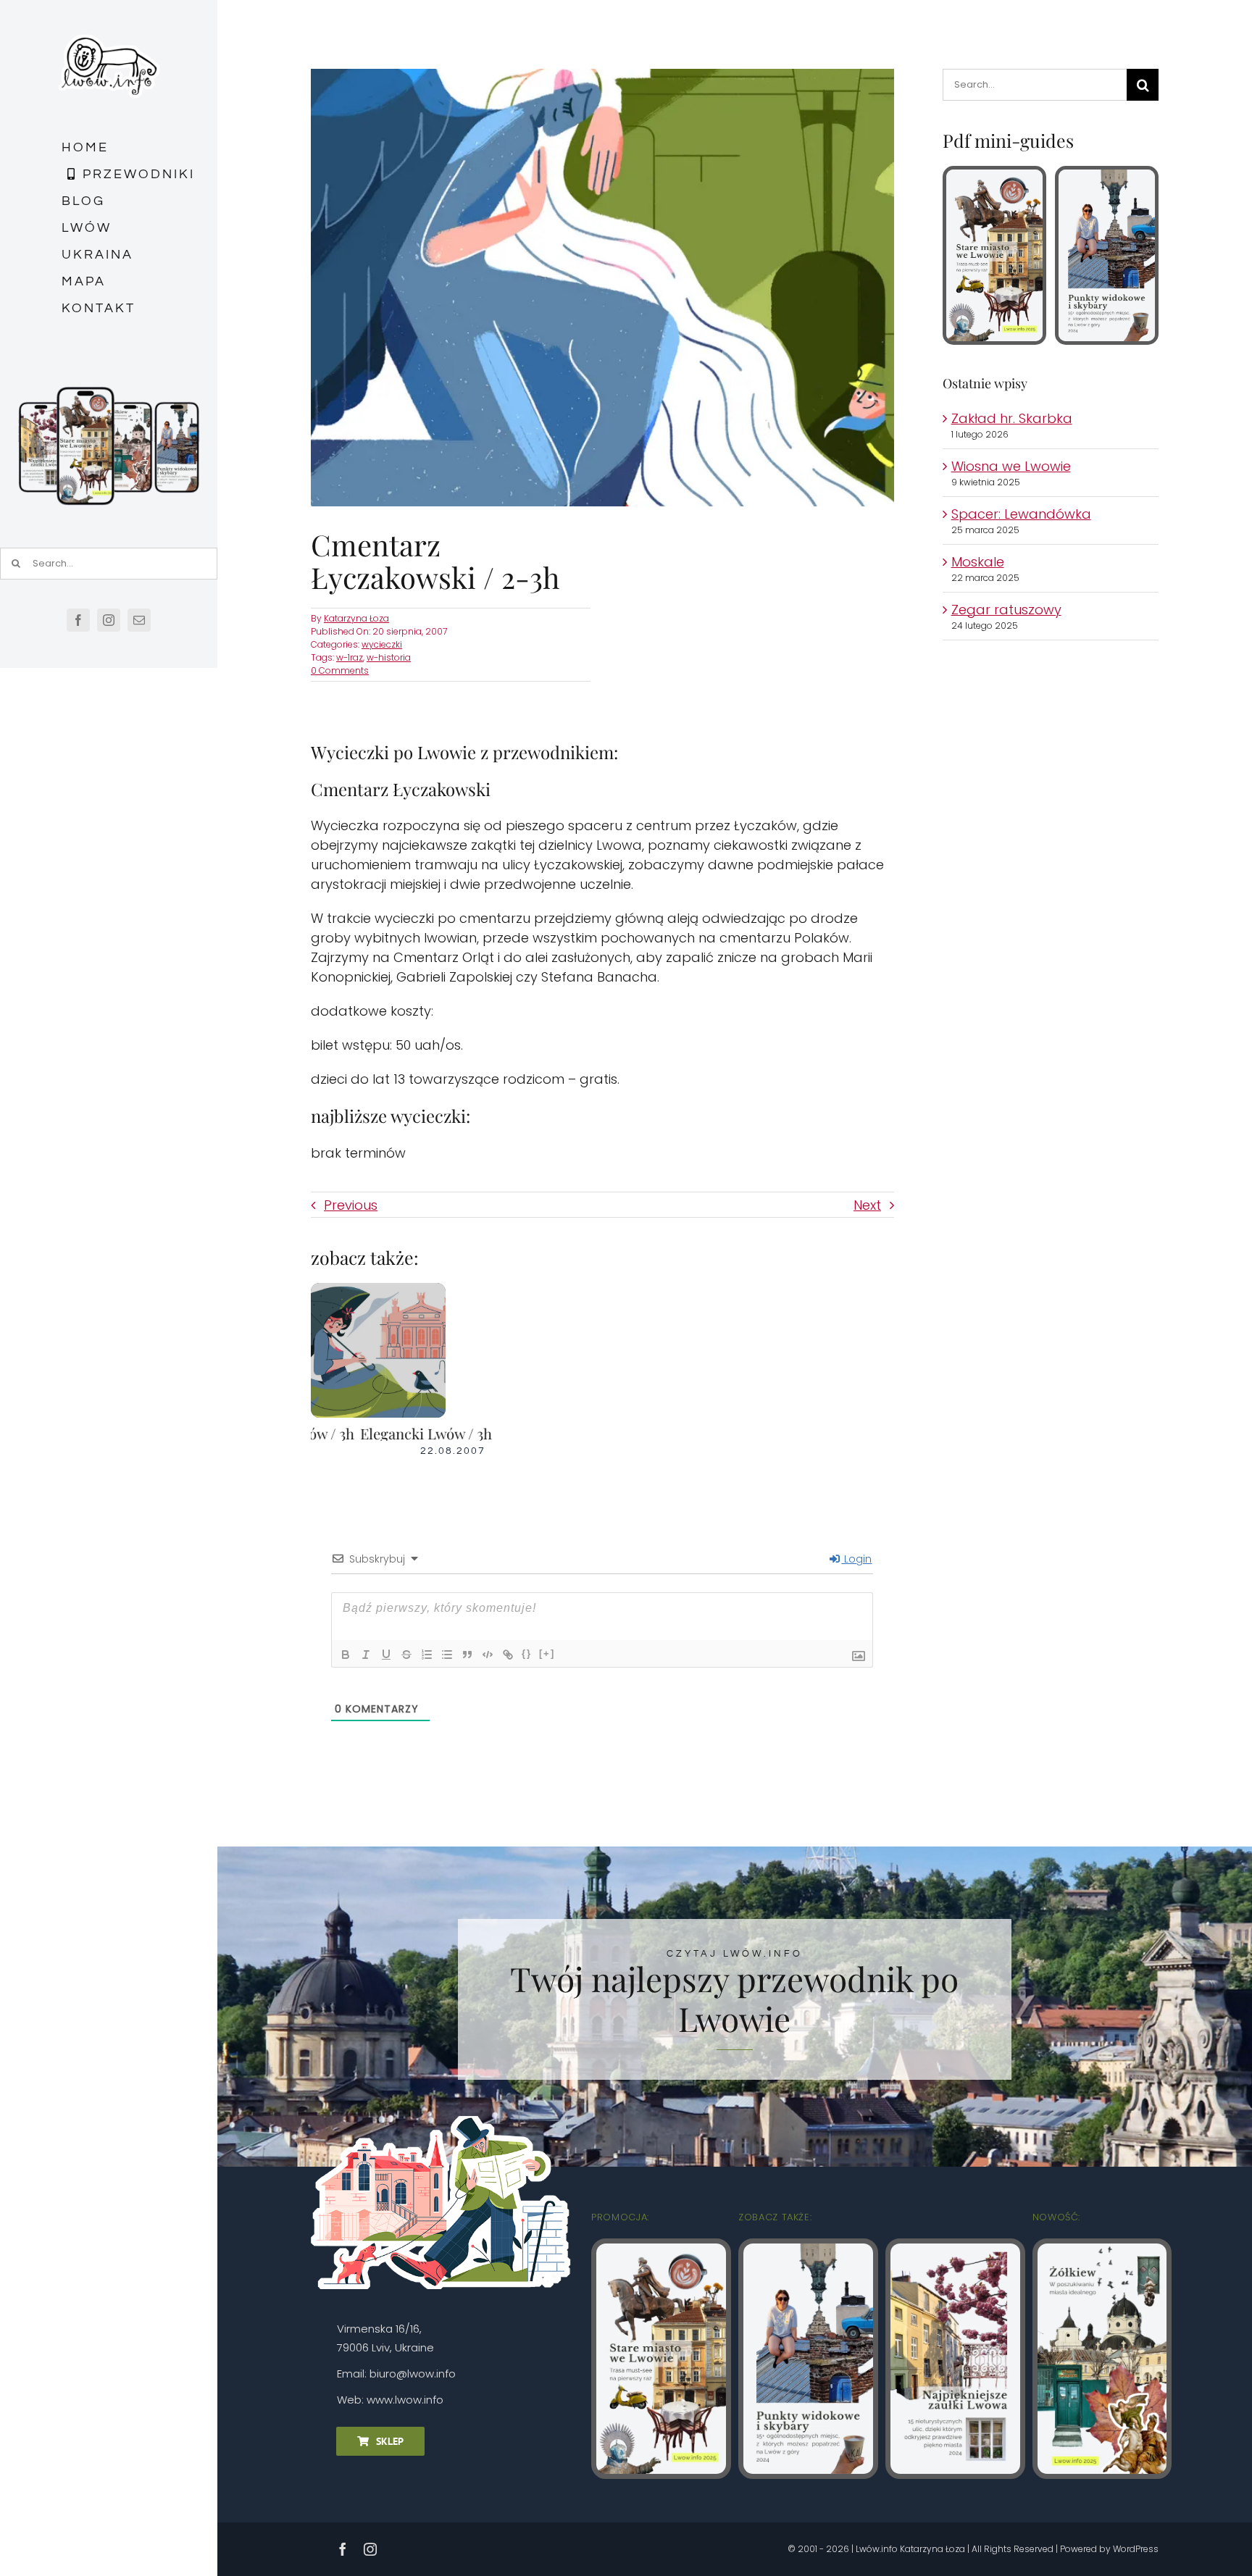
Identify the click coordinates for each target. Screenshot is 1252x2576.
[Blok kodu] (488, 1655)
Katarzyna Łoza (356, 618)
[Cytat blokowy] (467, 1655)
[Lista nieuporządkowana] (447, 1655)
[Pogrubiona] (346, 1655)
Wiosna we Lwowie (1011, 466)
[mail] (139, 620)
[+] (547, 1653)
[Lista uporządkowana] (427, 1655)
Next (867, 1205)
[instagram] (109, 620)
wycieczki (382, 644)
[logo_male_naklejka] (109, 28)
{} (527, 1653)
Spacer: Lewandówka (1021, 514)
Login (856, 1559)
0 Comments (340, 670)
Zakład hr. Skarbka (1012, 418)
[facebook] (78, 620)
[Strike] (406, 1655)
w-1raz (350, 657)
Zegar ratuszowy (1006, 610)
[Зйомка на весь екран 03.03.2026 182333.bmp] (109, 389)
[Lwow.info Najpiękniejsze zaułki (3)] (955, 2250)
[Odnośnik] (508, 1655)
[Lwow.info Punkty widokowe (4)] (1107, 176)
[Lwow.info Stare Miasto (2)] (994, 176)
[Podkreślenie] (386, 1655)
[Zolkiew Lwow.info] (1102, 2250)
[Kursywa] (366, 1655)
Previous (351, 1205)
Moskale (978, 562)
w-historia (389, 657)
